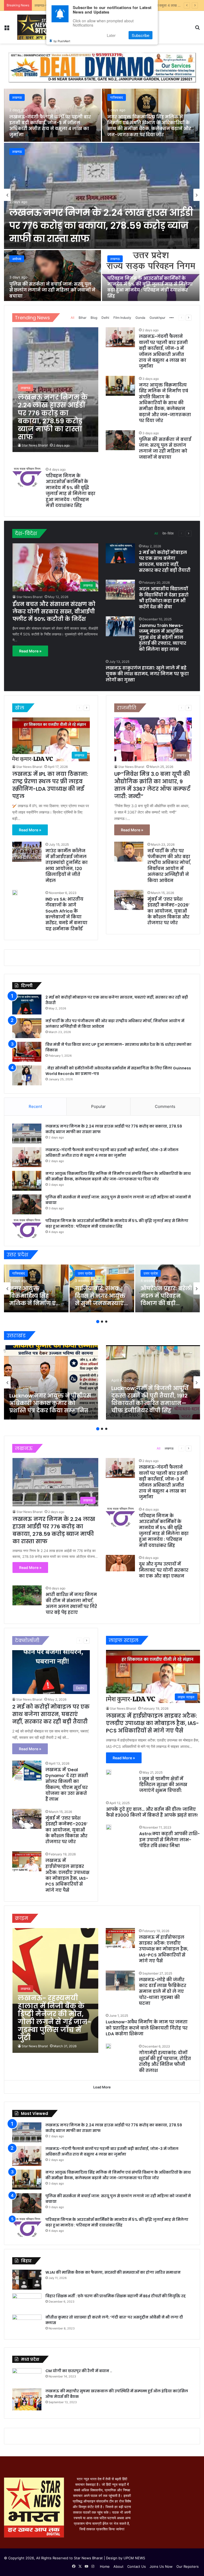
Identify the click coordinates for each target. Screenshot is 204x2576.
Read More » (30, 651)
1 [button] (98, 1322)
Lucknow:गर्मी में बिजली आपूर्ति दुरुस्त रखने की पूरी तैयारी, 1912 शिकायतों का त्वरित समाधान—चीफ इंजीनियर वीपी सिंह (150, 1399)
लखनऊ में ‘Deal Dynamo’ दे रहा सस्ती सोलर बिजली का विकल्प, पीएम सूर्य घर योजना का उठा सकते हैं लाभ (67, 1785)
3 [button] (106, 1322)
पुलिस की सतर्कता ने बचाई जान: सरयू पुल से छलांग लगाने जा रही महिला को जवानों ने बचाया (52, 290)
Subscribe (141, 35)
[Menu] (7, 29)
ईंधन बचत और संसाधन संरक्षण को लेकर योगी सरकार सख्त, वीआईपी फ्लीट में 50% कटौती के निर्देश (54, 612)
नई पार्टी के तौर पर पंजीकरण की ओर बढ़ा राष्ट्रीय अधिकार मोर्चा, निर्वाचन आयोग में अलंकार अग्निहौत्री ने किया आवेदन (169, 866)
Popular (98, 1106)
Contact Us (137, 2566)
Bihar (82, 318)
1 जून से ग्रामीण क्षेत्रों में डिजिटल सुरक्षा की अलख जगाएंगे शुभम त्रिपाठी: (163, 1785)
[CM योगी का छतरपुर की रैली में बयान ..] (27, 2376)
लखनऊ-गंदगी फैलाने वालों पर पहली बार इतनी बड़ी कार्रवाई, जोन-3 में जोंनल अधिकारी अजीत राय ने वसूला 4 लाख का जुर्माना (50, 126)
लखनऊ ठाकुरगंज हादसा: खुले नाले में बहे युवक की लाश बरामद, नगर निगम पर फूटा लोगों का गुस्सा (147, 674)
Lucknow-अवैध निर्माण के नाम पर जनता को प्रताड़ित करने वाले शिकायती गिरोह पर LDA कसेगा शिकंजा (147, 2028)
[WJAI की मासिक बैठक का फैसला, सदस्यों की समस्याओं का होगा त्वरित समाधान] (27, 2280)
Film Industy (122, 318)
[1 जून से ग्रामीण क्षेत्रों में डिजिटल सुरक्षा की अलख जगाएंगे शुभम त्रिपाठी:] (109, 1772)
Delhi (105, 318)
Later (111, 35)
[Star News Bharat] (35, 27)
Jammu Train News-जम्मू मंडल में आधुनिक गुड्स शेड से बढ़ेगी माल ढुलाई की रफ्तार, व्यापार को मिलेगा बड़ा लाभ (163, 637)
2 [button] (102, 1322)
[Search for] (197, 29)
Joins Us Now (161, 2566)
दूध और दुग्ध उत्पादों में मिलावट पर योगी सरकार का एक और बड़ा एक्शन (164, 1570)
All (73, 318)
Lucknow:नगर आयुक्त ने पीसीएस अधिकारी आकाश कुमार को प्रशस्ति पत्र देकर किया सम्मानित (50, 1403)
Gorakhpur (157, 318)
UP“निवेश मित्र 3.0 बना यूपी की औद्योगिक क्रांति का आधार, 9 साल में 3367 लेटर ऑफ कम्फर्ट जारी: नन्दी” (152, 785)
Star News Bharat (35, 445)
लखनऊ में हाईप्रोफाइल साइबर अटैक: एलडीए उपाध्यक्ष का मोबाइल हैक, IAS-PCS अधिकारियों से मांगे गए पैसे (67, 1875)
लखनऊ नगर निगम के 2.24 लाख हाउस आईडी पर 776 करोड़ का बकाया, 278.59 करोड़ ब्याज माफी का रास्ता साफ (101, 225)
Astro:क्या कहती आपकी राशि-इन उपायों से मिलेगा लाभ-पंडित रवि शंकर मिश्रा (169, 1840)
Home (105, 2566)
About (118, 2566)
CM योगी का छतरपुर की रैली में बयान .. (79, 2371)
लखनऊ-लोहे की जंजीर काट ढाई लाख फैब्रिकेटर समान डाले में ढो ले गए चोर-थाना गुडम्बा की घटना (163, 1992)
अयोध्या (17, 259)
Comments (165, 1106)
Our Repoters (188, 2566)
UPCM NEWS (134, 2558)
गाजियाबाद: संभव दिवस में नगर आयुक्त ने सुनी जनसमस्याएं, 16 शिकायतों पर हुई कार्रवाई (100, 1303)
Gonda (140, 318)
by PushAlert (62, 41)
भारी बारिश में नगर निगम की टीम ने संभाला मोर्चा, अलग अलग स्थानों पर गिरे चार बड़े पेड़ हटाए (71, 1603)
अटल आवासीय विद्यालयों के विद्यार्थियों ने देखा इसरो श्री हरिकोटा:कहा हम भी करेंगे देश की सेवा (164, 598)
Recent (35, 1106)
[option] (102, 195)
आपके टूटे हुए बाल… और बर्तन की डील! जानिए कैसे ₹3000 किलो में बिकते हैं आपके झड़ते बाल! (152, 1812)
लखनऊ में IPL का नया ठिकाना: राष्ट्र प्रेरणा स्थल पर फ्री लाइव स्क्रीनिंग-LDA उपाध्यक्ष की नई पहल (50, 785)
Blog (94, 318)
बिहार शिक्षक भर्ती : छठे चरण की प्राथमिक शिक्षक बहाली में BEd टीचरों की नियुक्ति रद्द (116, 2296)
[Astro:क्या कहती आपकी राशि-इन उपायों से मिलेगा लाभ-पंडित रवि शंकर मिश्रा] (109, 1827)
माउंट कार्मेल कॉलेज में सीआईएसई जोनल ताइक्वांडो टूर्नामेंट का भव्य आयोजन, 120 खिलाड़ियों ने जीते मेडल (67, 866)
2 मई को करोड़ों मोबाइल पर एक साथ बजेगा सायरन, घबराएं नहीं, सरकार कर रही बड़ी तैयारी (165, 561)
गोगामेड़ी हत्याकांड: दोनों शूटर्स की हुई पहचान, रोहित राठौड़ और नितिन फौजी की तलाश (165, 2062)
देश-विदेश (168, 533)
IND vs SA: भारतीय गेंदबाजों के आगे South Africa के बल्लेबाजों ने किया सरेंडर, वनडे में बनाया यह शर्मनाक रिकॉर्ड (66, 914)
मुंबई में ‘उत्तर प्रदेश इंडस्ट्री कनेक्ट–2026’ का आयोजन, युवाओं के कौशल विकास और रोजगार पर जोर (168, 911)
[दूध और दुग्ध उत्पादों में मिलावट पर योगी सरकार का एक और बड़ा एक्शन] (120, 1563)
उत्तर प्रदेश (85, 1273)
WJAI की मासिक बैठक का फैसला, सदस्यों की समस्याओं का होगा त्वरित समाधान (113, 2272)
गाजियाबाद (117, 97)
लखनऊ (17, 152)
